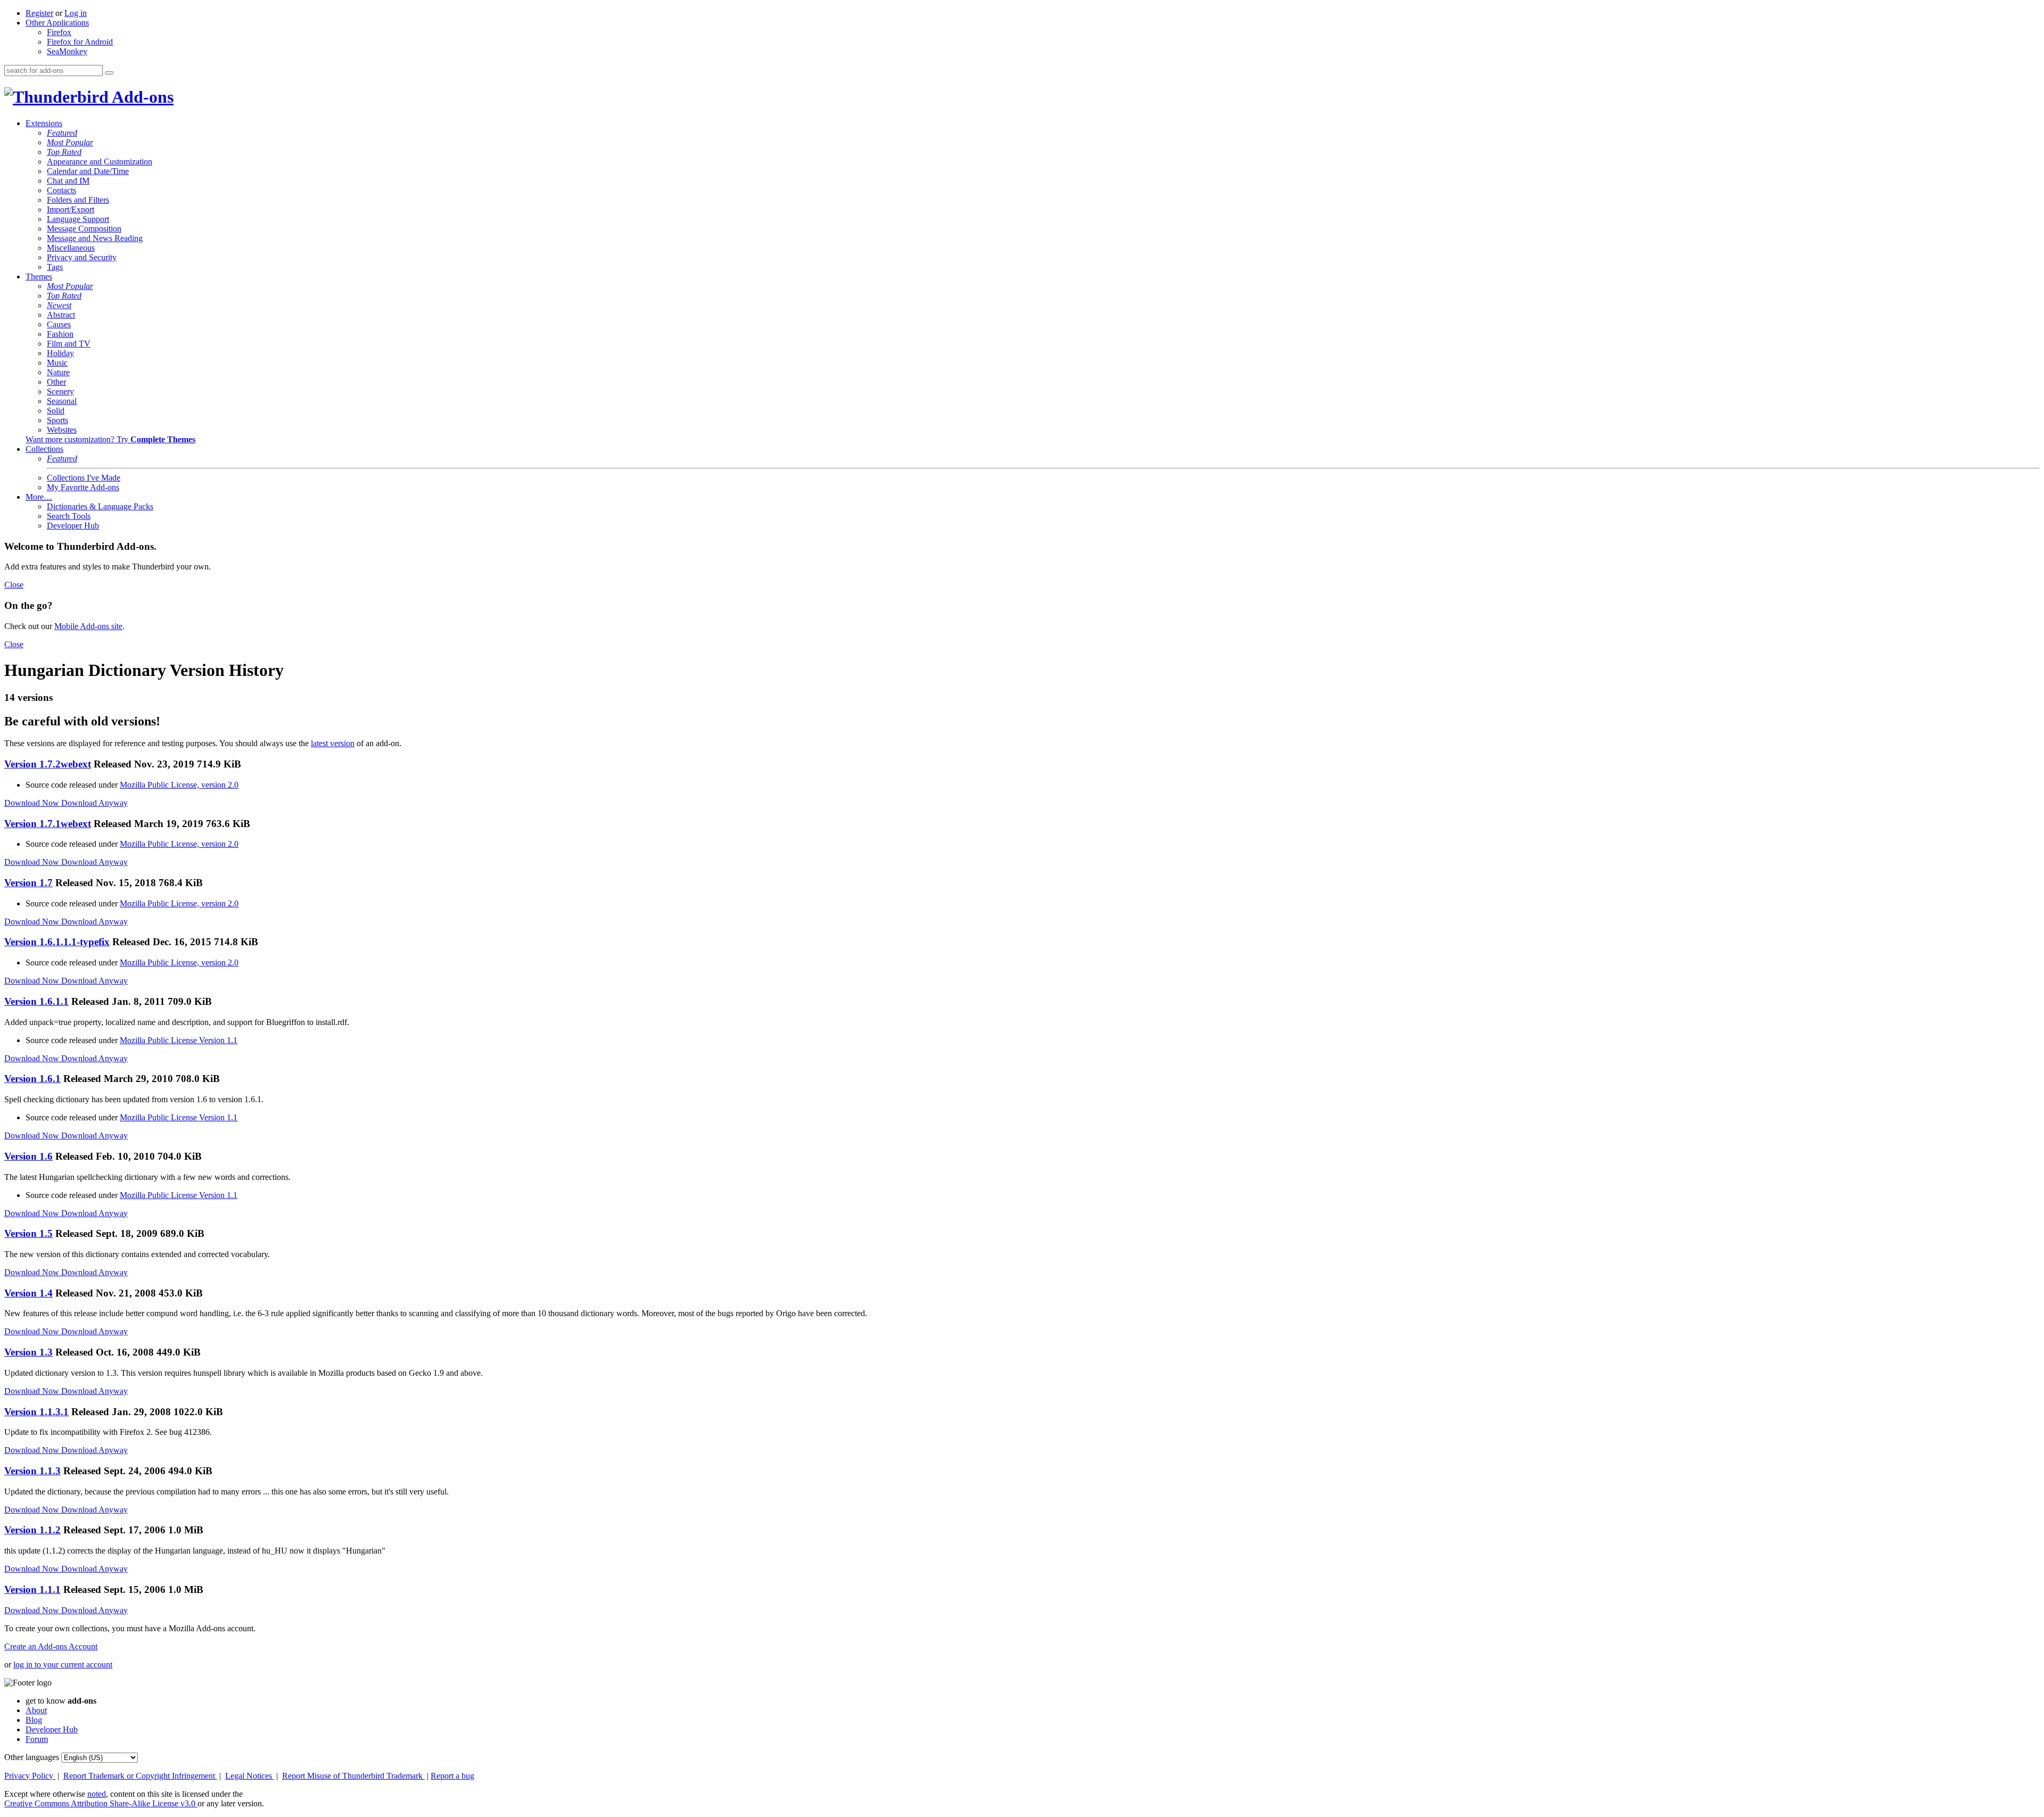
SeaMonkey (67, 51)
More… (39, 497)
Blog (34, 1720)
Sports (57, 420)
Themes (39, 276)
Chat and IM (68, 181)
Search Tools (69, 516)
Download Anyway (94, 803)
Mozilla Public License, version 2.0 (179, 785)
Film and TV (69, 344)
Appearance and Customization (100, 162)
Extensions (44, 123)
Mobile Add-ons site (88, 626)
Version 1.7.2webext (48, 764)
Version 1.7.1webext (48, 824)
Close (14, 585)
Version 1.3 (28, 1352)
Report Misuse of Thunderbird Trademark (353, 1776)
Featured (62, 133)
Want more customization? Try (110, 439)
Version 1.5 (28, 1233)
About (36, 1710)
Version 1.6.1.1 (36, 1001)
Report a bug (452, 1776)
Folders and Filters (78, 200)
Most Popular (70, 142)
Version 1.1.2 (32, 1530)
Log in (76, 13)
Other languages (32, 1757)
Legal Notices (250, 1776)
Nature (58, 372)
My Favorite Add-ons (83, 487)
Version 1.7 (28, 883)
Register (39, 13)
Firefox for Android (80, 42)
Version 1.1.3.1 (36, 1412)
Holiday (60, 353)
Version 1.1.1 (32, 1589)
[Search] (109, 73)
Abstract (61, 315)
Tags (55, 267)
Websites (62, 430)
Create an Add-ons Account (51, 1646)
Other (56, 382)
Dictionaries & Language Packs (100, 506)
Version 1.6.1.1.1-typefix (57, 942)
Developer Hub (73, 526)
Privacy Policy (30, 1776)
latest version (333, 743)
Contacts (61, 190)
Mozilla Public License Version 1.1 (179, 1040)
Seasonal (62, 401)
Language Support (78, 219)
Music (57, 363)
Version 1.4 (28, 1293)
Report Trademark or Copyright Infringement (140, 1776)
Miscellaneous (71, 248)
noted (97, 1794)
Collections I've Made (84, 478)
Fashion (60, 334)
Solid (56, 411)
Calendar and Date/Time (88, 171)
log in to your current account (63, 1665)
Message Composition (84, 229)
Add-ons (141, 97)
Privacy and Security (82, 257)
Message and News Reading (95, 238)
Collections (44, 449)
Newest (59, 305)
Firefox (59, 32)
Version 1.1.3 (32, 1471)
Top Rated (64, 152)
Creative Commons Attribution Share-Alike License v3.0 (101, 1803)
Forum (37, 1739)
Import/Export (71, 209)
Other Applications (57, 23)
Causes (59, 324)
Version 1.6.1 (32, 1079)
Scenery (60, 391)
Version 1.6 (28, 1156)
